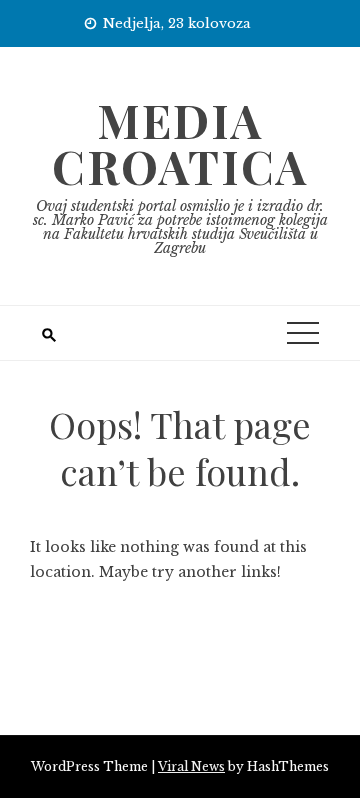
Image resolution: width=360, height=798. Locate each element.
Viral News (191, 766)
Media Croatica (180, 143)
